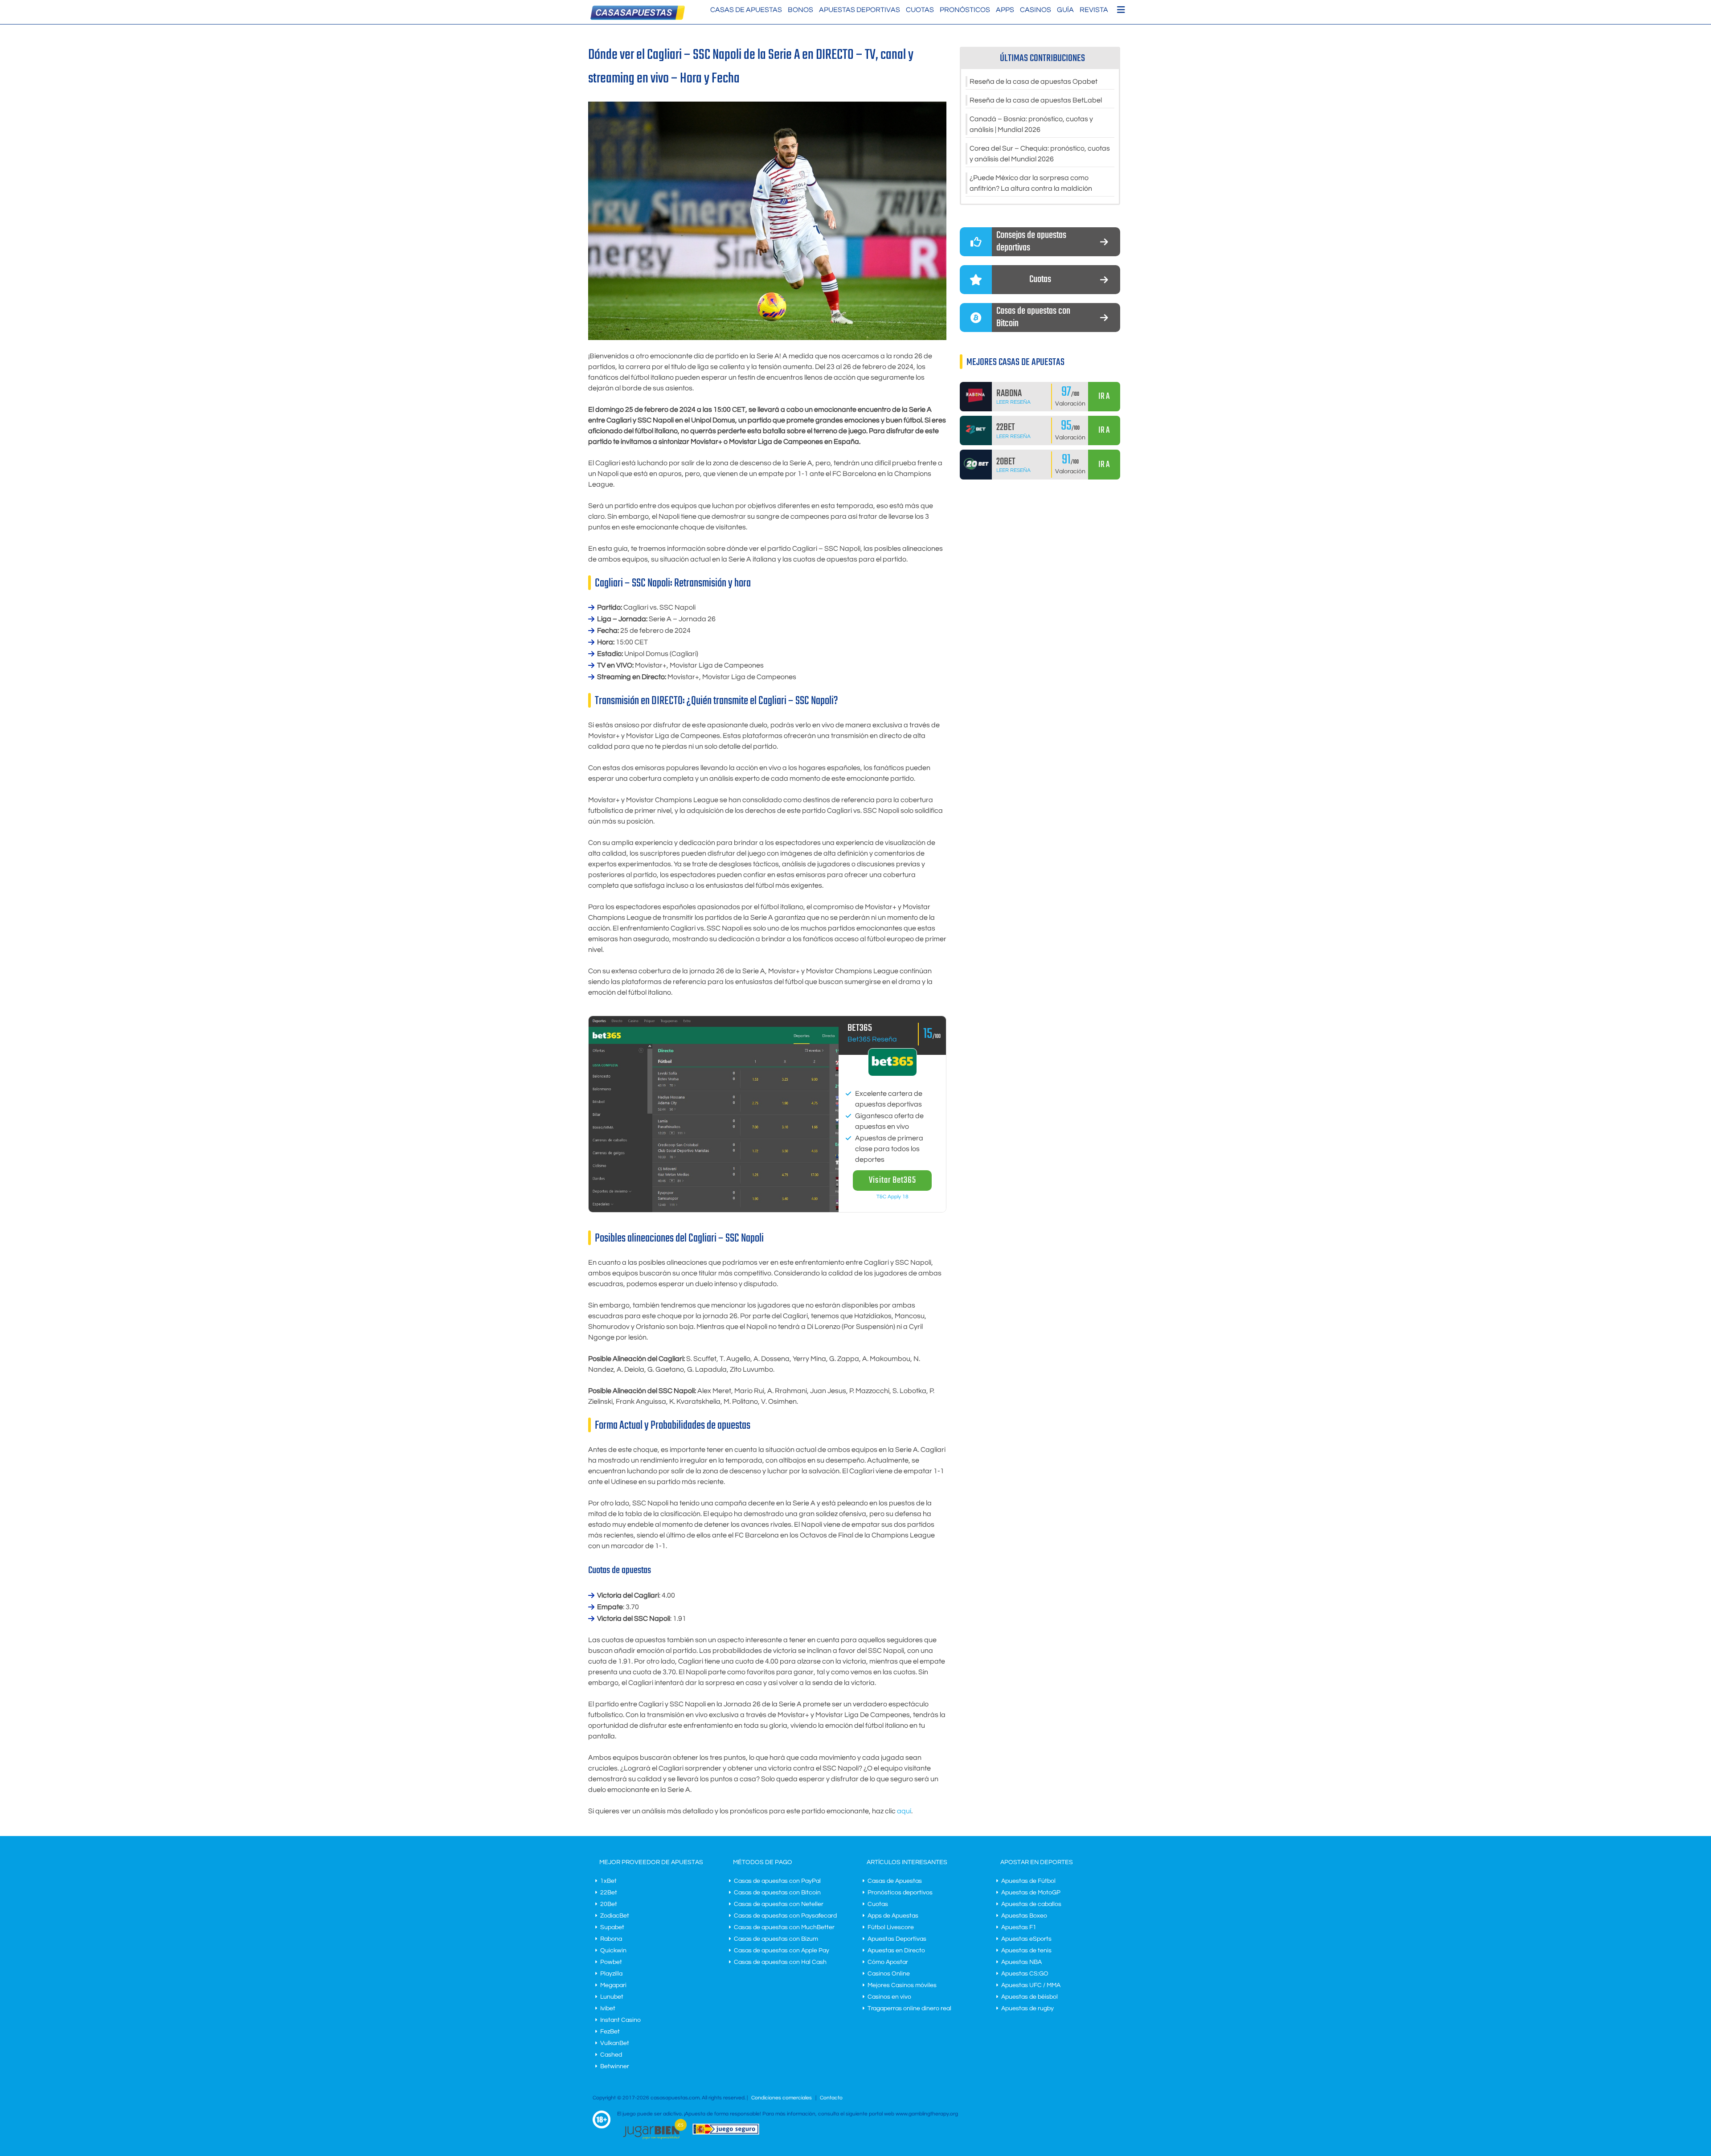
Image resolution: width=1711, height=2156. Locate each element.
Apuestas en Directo (896, 1951)
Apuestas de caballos (1031, 1904)
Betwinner (615, 2066)
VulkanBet (615, 2043)
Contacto (831, 2098)
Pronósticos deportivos (900, 1893)
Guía (1065, 10)
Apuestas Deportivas (860, 10)
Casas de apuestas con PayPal (777, 1881)
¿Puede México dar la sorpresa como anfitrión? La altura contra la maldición (1031, 183)
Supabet (612, 1927)
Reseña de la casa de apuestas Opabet (1034, 82)
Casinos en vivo (889, 1997)
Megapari (613, 1985)
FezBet (610, 2032)
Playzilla (611, 1974)
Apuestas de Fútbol (1028, 1881)
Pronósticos (965, 10)
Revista (1094, 10)
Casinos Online (889, 1974)
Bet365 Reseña (872, 1039)
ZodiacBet (615, 1916)
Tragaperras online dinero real (909, 2008)
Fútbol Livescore (891, 1927)
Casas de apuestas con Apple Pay (782, 1951)
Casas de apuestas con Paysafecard (785, 1916)
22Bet (609, 1893)
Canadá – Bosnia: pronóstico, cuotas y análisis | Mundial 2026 (1031, 124)
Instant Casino (620, 2020)
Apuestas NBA (1021, 1962)
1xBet (608, 1881)
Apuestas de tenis (1026, 1951)
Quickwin (613, 1951)
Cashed (611, 2055)
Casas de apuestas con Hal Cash (780, 1962)
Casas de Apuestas (746, 10)
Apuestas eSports (1026, 1939)
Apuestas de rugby (1027, 2008)
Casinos (1036, 10)
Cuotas (920, 10)
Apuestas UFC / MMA (1031, 1985)
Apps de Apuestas (893, 1916)
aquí (904, 1811)
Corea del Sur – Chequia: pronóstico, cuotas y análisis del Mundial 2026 (1040, 154)
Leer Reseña (1013, 402)
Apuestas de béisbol (1029, 1997)
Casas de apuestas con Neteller (779, 1904)
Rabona (611, 1939)
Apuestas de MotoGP (1031, 1893)
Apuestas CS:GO (1025, 1974)
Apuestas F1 (1019, 1927)
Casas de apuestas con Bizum (776, 1939)
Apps (1005, 10)
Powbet (611, 1962)
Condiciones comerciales (782, 2098)
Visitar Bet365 (892, 1180)
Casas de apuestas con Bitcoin (777, 1893)
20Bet (609, 1904)
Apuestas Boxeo (1024, 1916)
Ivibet (608, 2008)
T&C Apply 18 (892, 1197)
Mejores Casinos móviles (902, 1985)
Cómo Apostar (888, 1962)
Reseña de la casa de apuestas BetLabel (1036, 100)
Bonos (800, 10)
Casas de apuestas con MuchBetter (784, 1927)
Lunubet (612, 1997)
